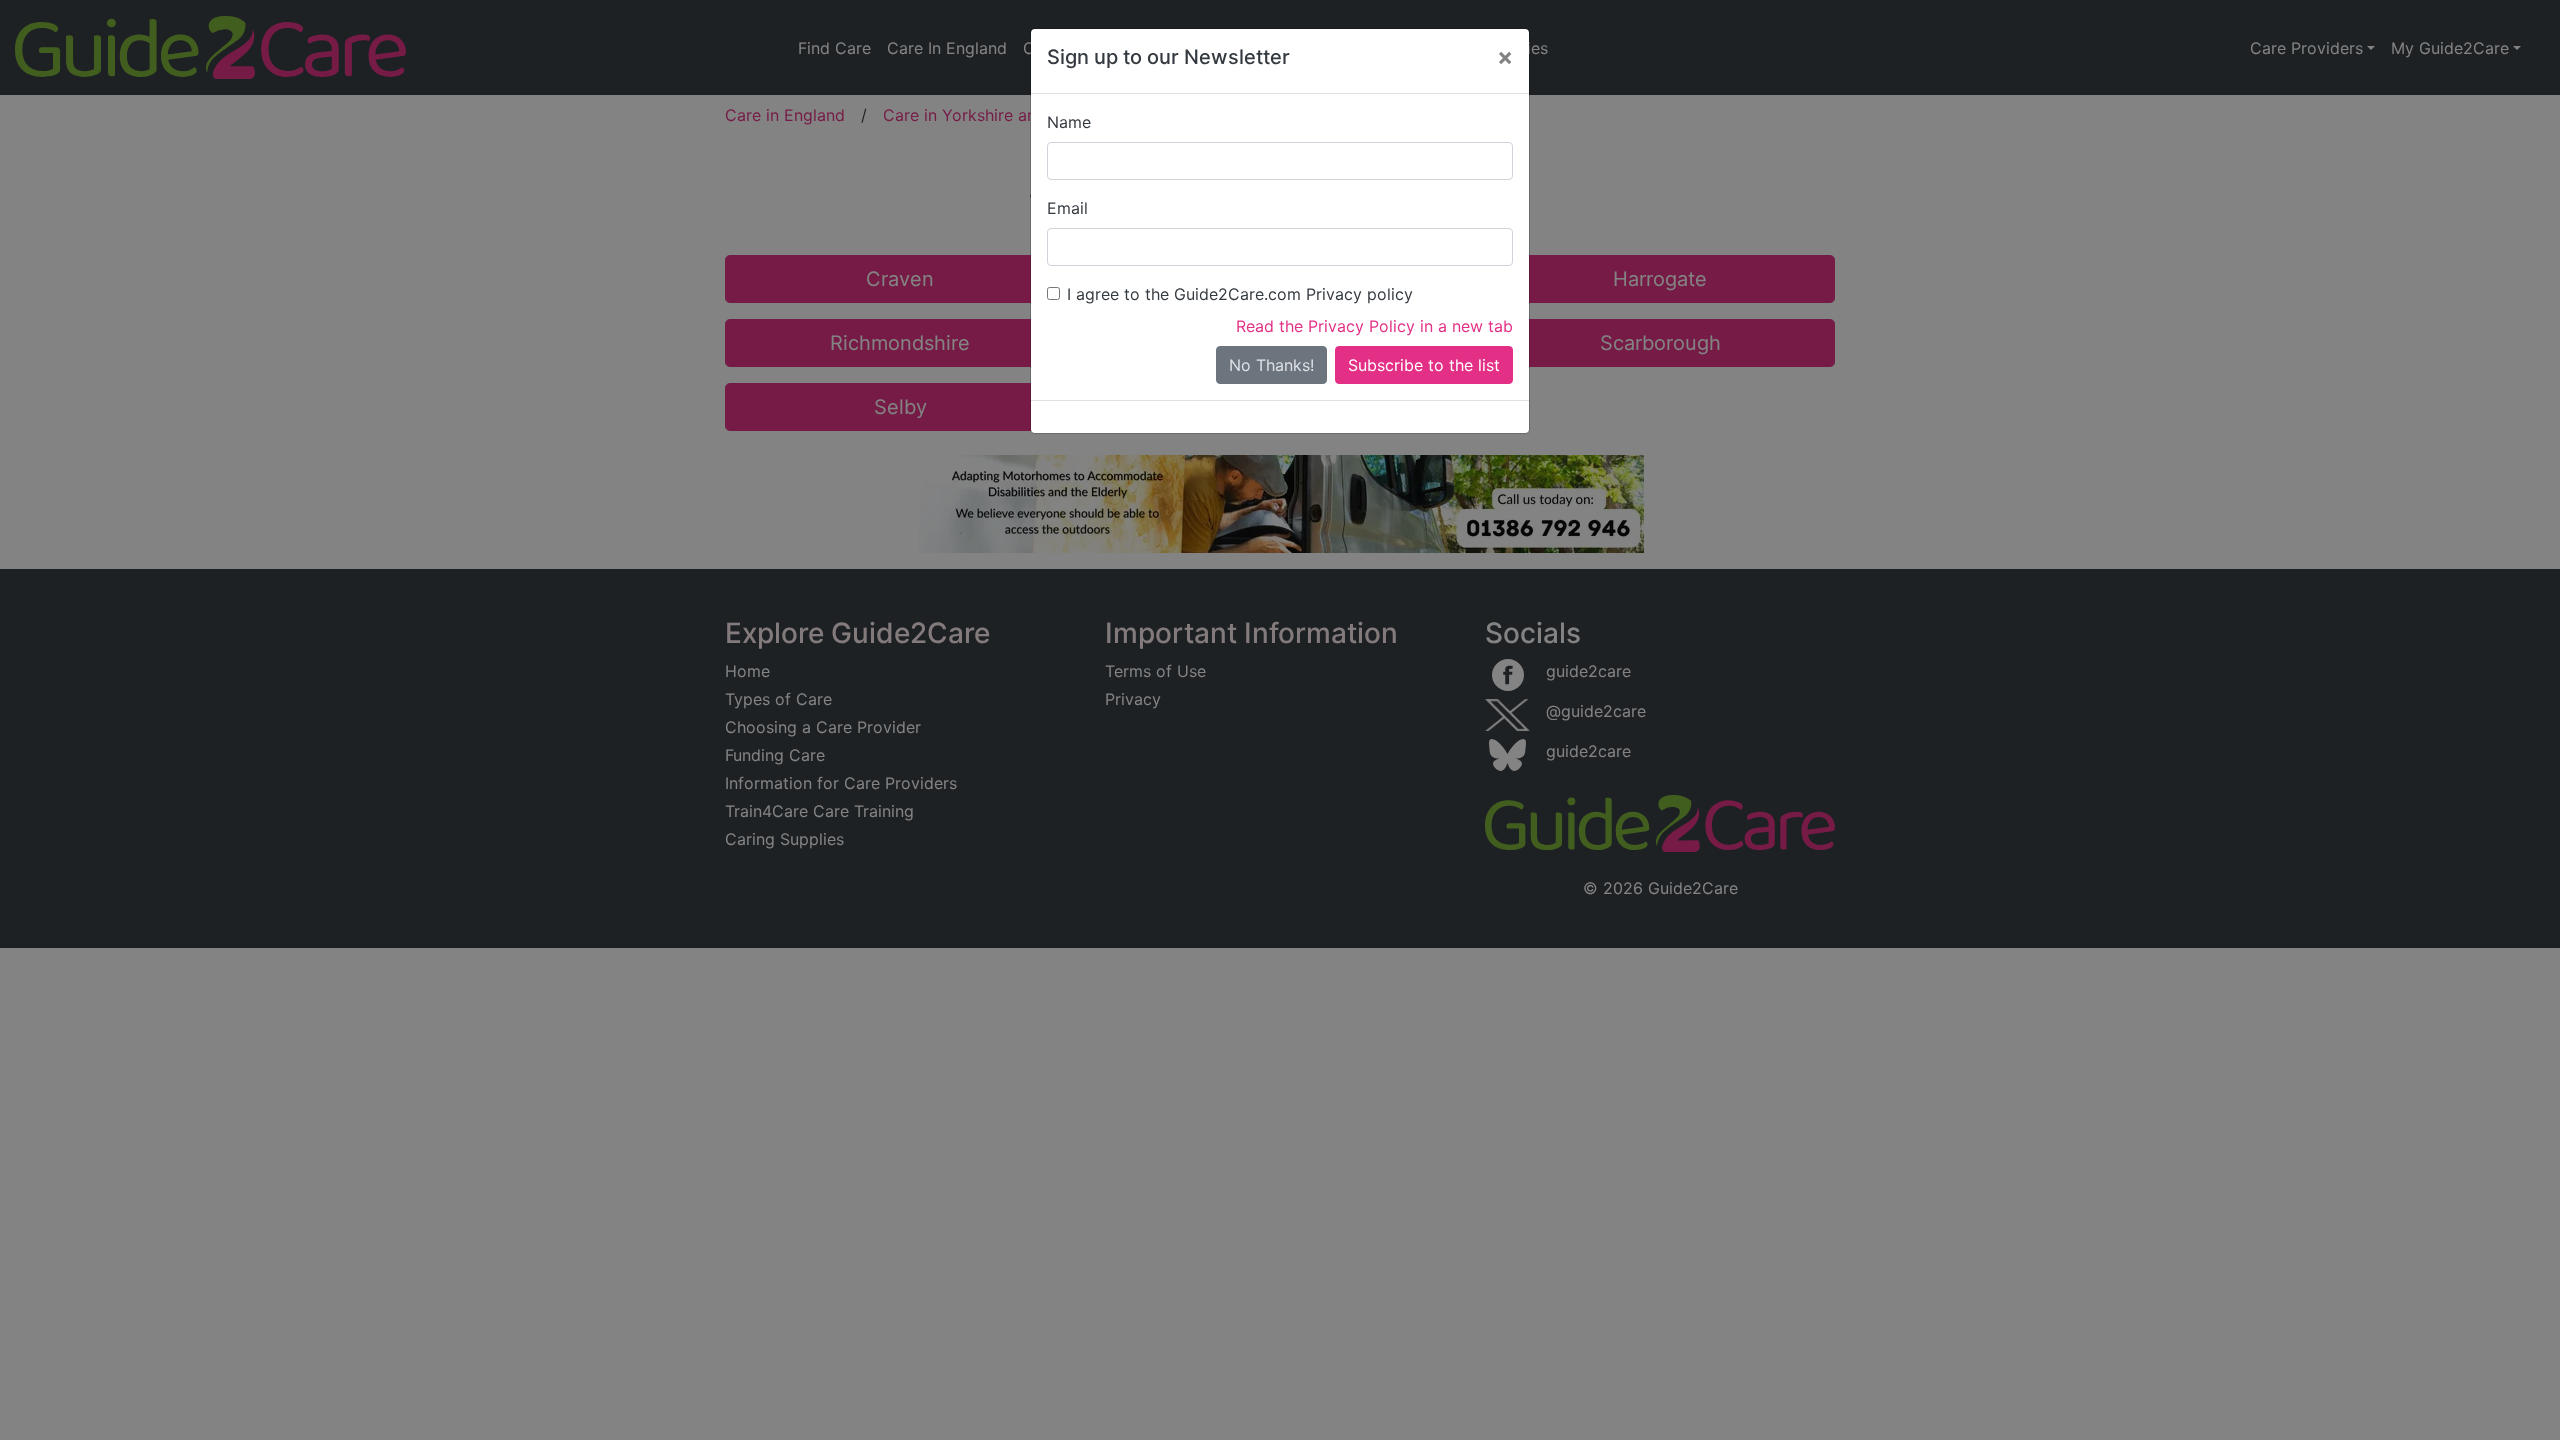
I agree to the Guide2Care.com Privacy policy (1240, 294)
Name (1069, 122)
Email (1067, 208)
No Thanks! (1271, 365)
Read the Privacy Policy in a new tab (1374, 326)
